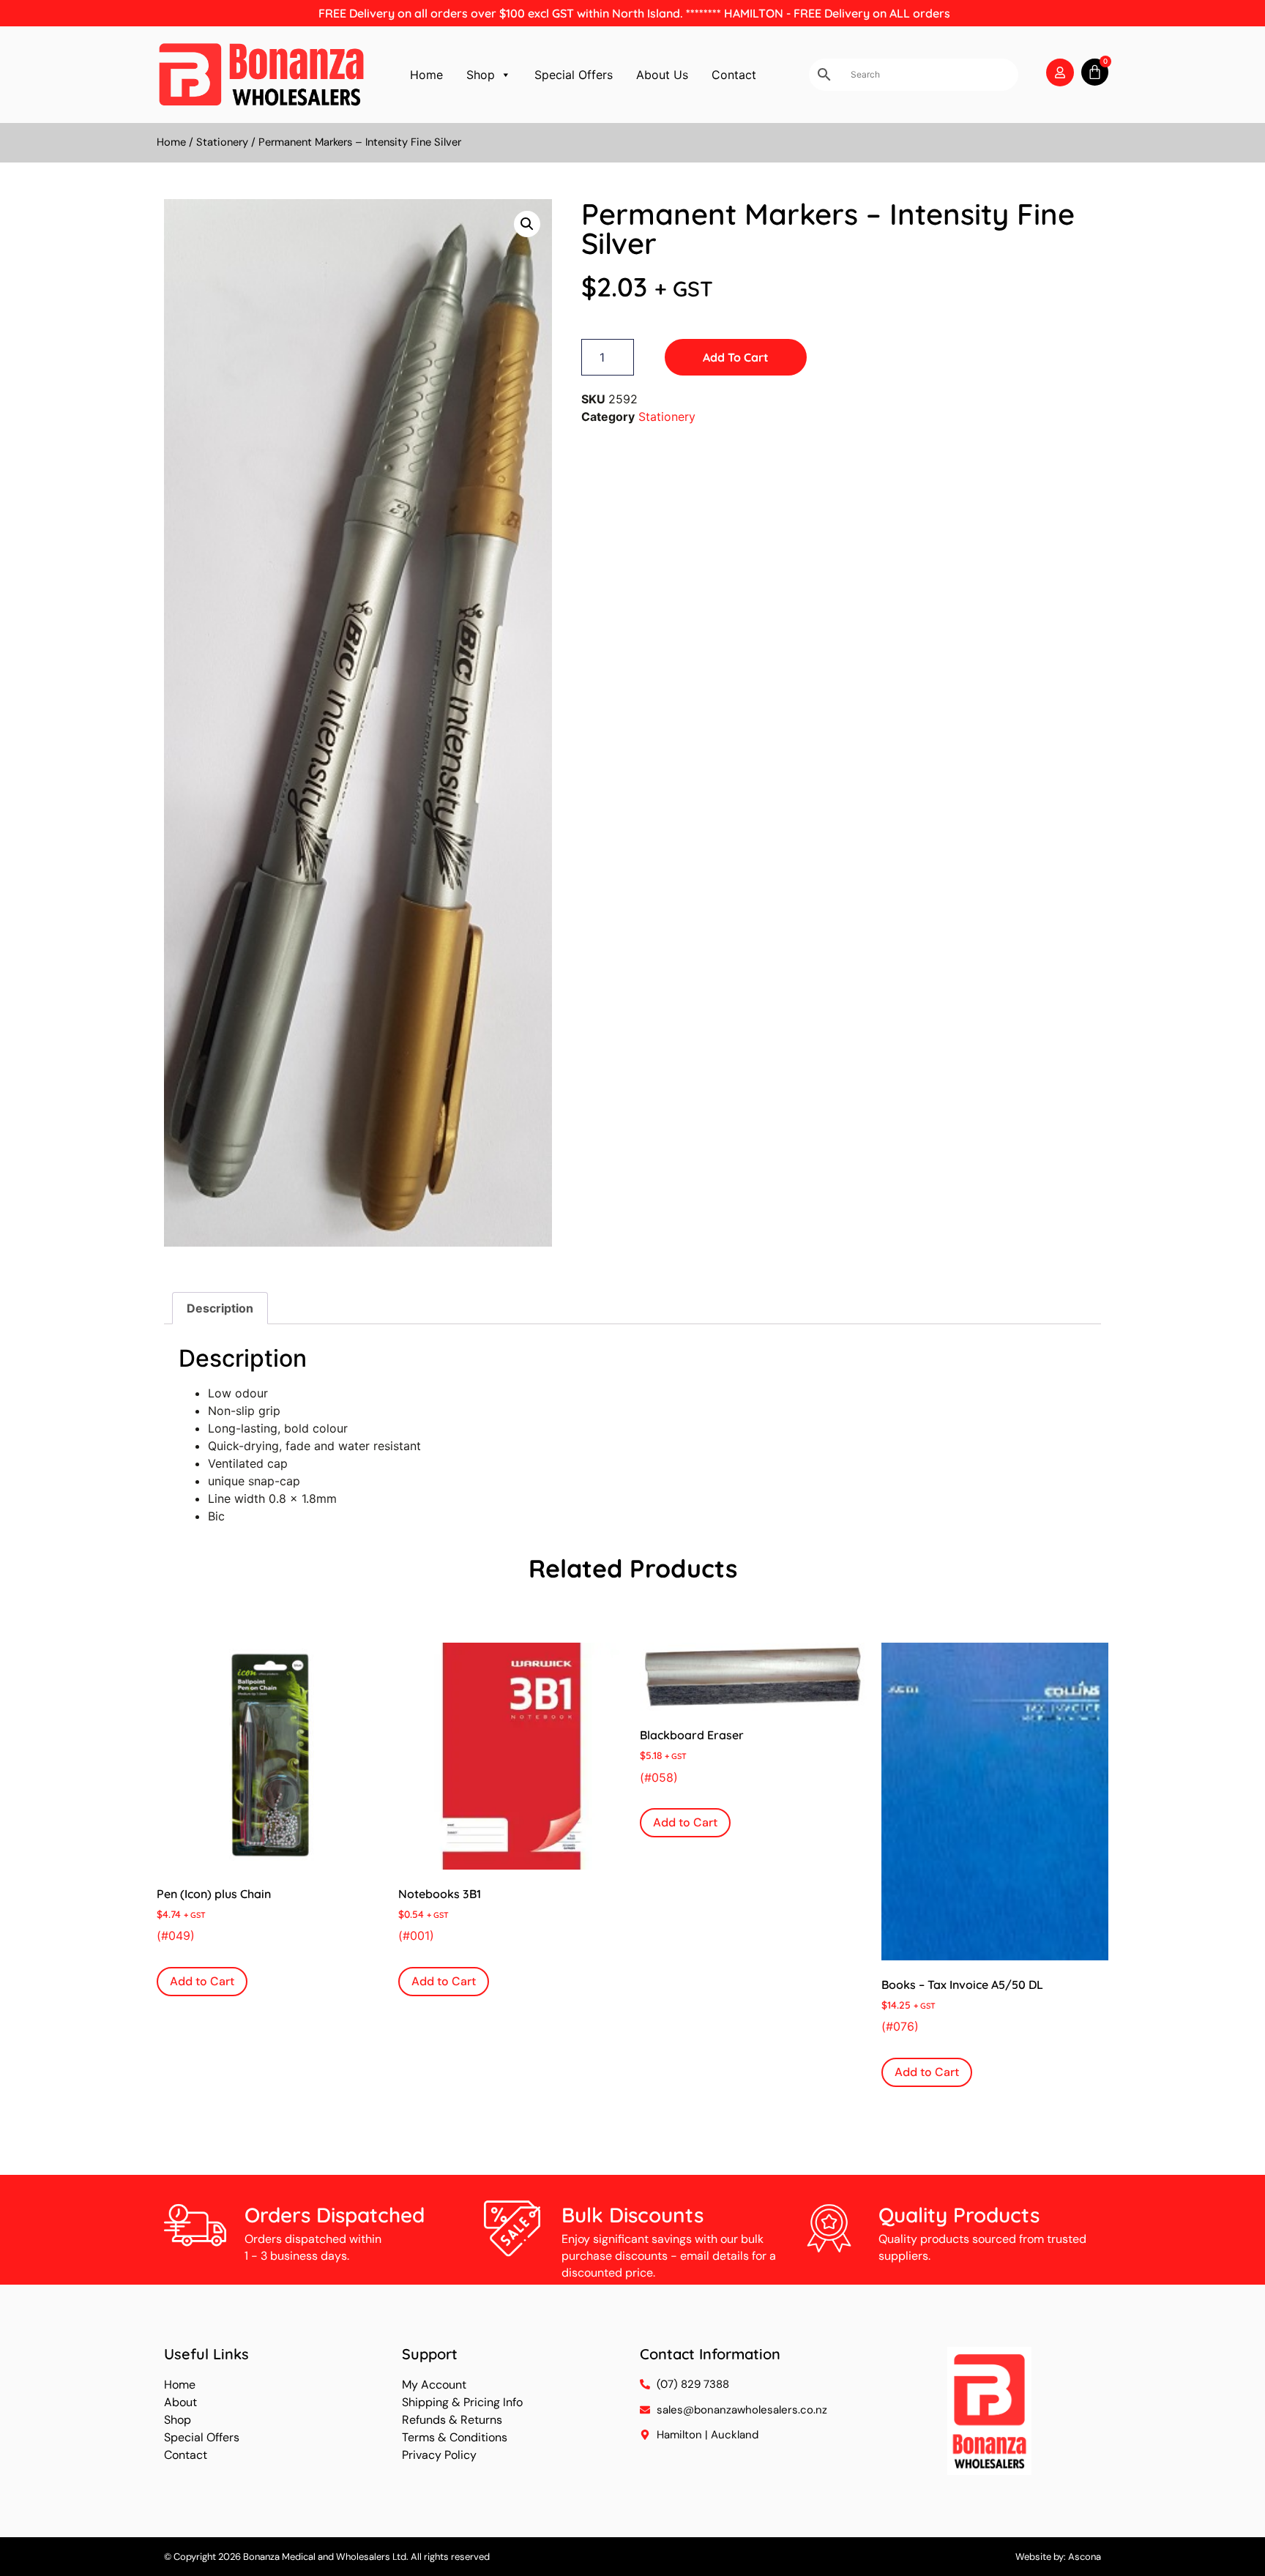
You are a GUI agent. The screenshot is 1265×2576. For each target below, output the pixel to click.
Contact (734, 75)
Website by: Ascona (1058, 2557)
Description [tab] (220, 1308)
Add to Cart (736, 357)
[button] (527, 224)
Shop (481, 75)
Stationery (222, 142)
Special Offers (574, 75)
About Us (662, 75)
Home (426, 75)
